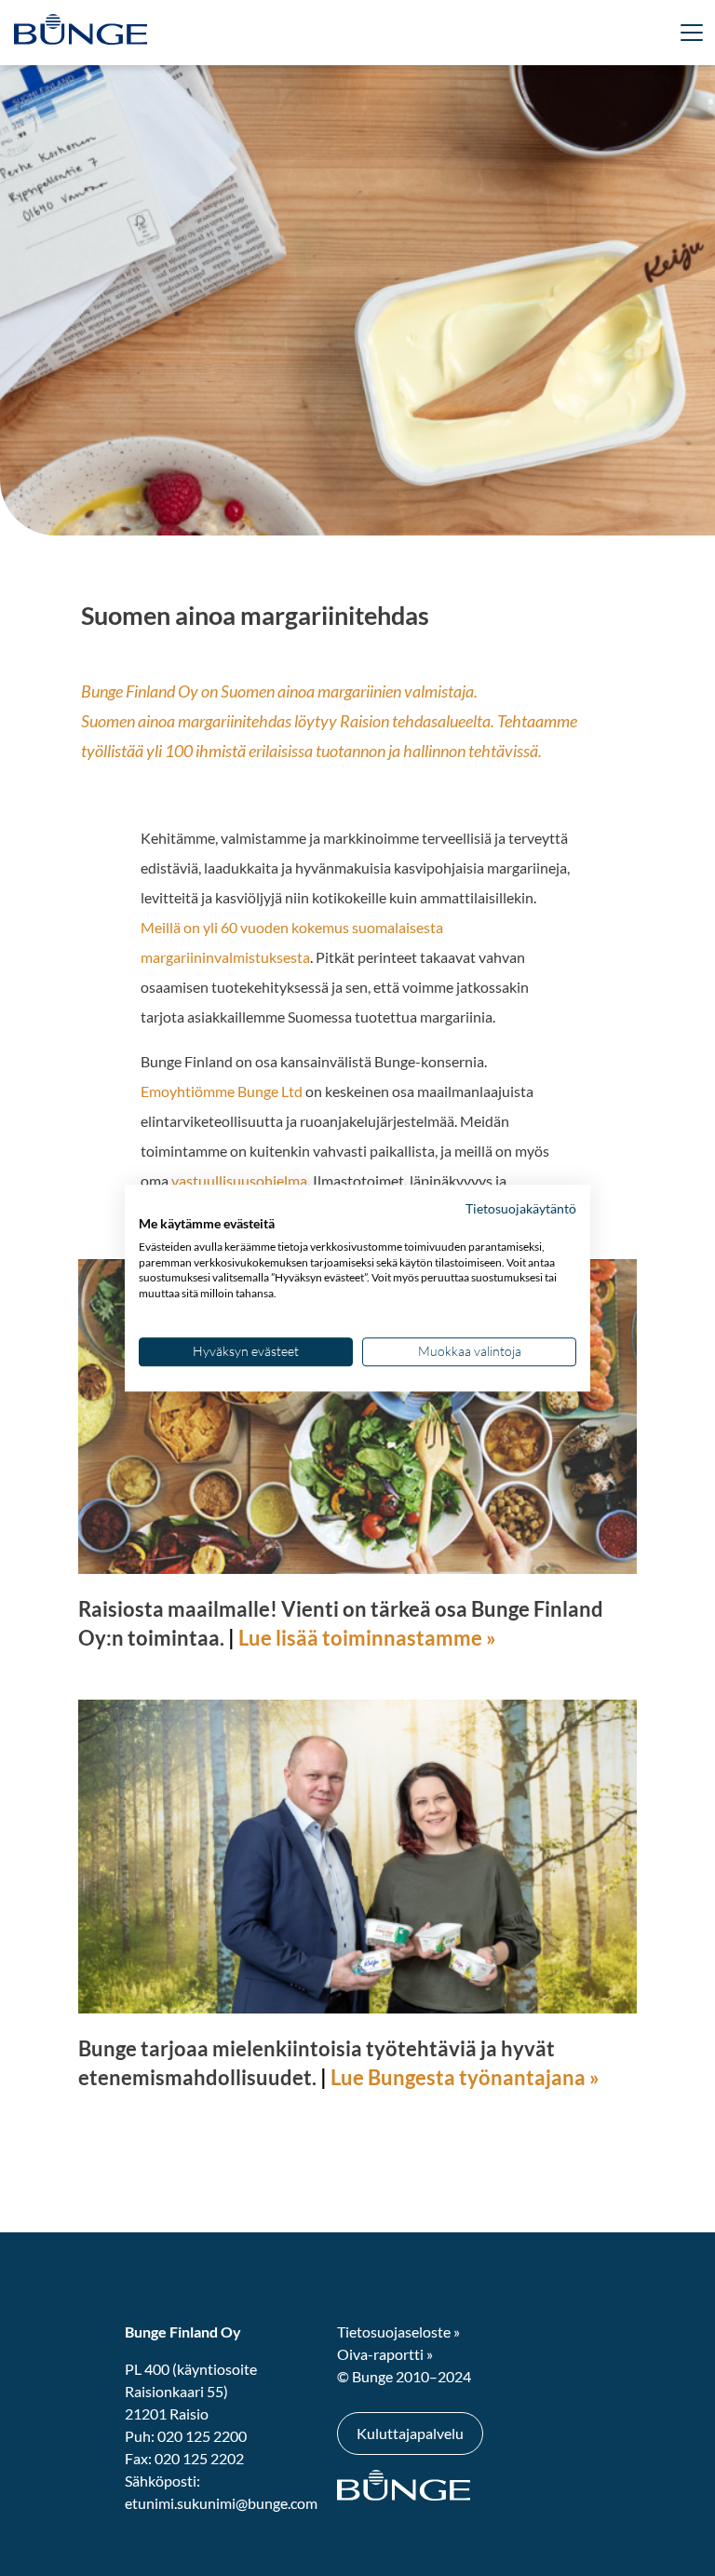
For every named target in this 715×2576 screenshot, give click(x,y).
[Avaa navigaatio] (168, 33)
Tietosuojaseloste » (398, 2332)
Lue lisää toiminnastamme (360, 1638)
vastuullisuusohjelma (238, 1180)
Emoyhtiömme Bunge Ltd (222, 1091)
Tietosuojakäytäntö (521, 1208)
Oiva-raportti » (385, 2354)
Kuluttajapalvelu (410, 2433)
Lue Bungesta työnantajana (458, 2077)
